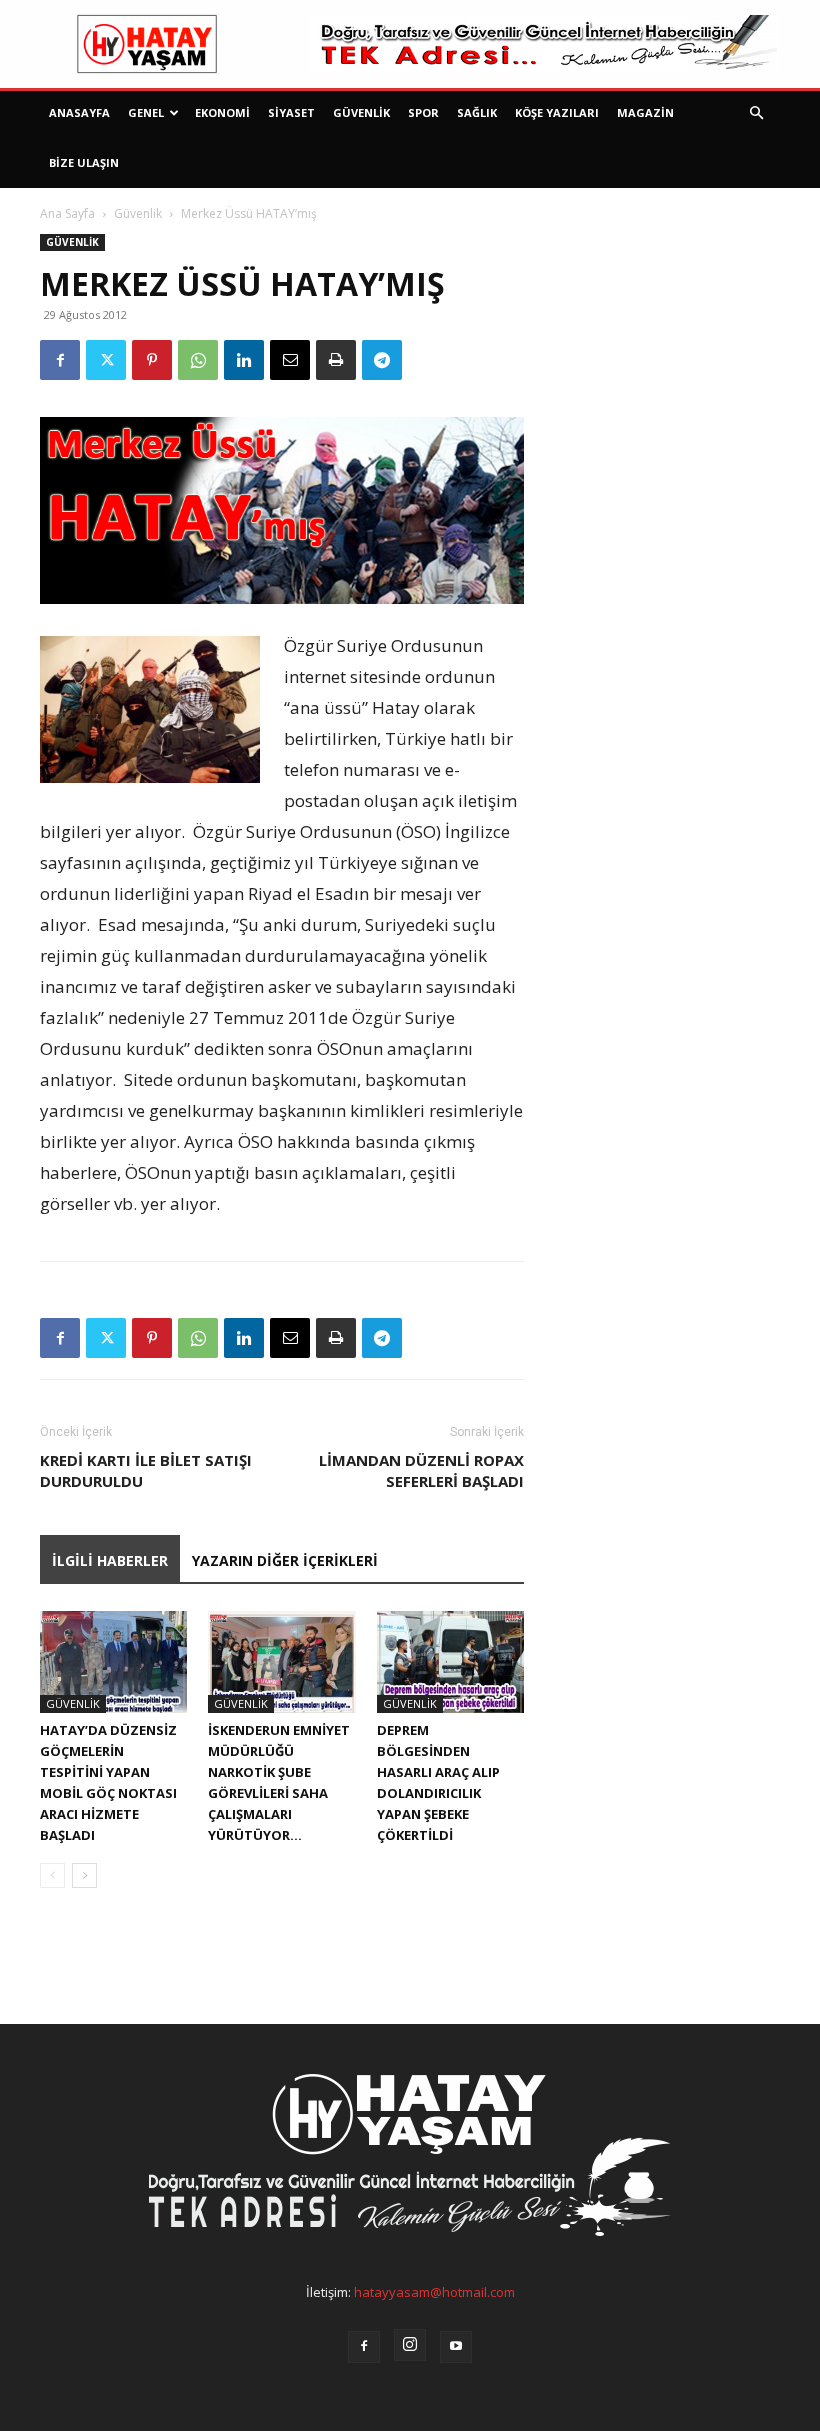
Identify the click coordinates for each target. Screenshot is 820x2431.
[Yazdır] (336, 360)
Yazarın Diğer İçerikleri (285, 1560)
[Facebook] (60, 360)
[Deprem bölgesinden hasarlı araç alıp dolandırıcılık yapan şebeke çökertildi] (450, 1661)
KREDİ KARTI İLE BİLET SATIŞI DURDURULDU (146, 1470)
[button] (756, 113)
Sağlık (477, 112)
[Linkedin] (244, 360)
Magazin (645, 112)
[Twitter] (106, 360)
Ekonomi (222, 112)
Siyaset (291, 112)
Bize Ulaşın (84, 162)
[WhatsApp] (198, 360)
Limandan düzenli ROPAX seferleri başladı (421, 1470)
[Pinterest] (152, 360)
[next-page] (84, 1875)
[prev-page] (52, 1875)
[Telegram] (382, 360)
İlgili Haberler (110, 1560)
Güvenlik (361, 112)
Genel (146, 112)
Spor (423, 112)
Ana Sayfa (67, 213)
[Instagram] (410, 2345)
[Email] (290, 360)
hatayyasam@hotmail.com (434, 2292)
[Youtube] (456, 2347)
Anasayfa (79, 112)
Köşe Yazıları (557, 112)
